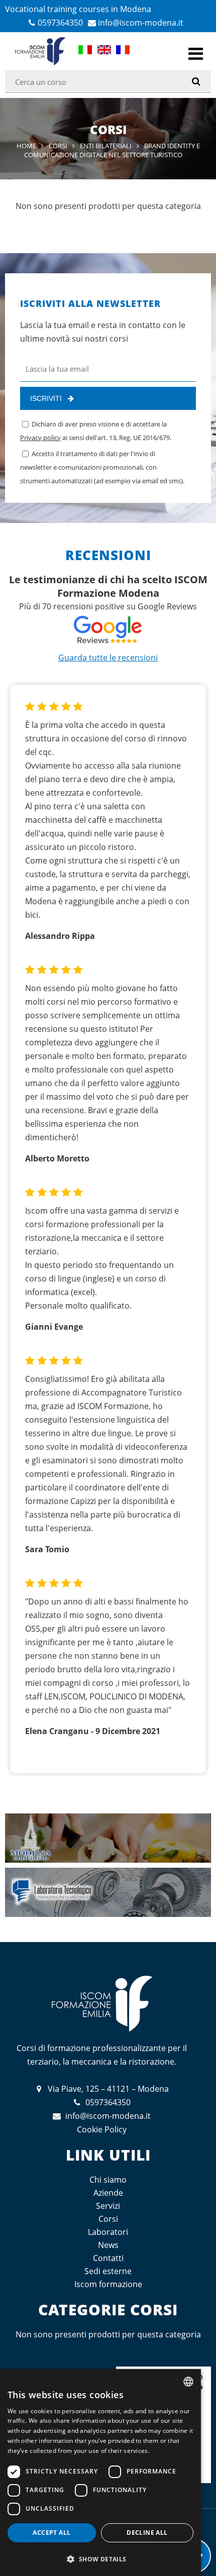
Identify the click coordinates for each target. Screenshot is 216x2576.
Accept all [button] (51, 2533)
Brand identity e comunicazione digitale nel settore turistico (112, 150)
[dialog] (100, 2473)
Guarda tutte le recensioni (108, 658)
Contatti (108, 2258)
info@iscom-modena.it (141, 23)
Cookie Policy (102, 2129)
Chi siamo (108, 2180)
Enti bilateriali (106, 146)
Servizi (108, 2206)
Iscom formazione (108, 2284)
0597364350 (60, 23)
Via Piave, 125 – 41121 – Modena (108, 2089)
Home (26, 146)
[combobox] (188, 2382)
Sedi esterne (108, 2271)
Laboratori (108, 2232)
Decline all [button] (147, 2533)
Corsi (58, 146)
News (108, 2245)
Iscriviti (46, 398)
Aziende (108, 2193)
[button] (100, 2559)
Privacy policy (40, 438)
